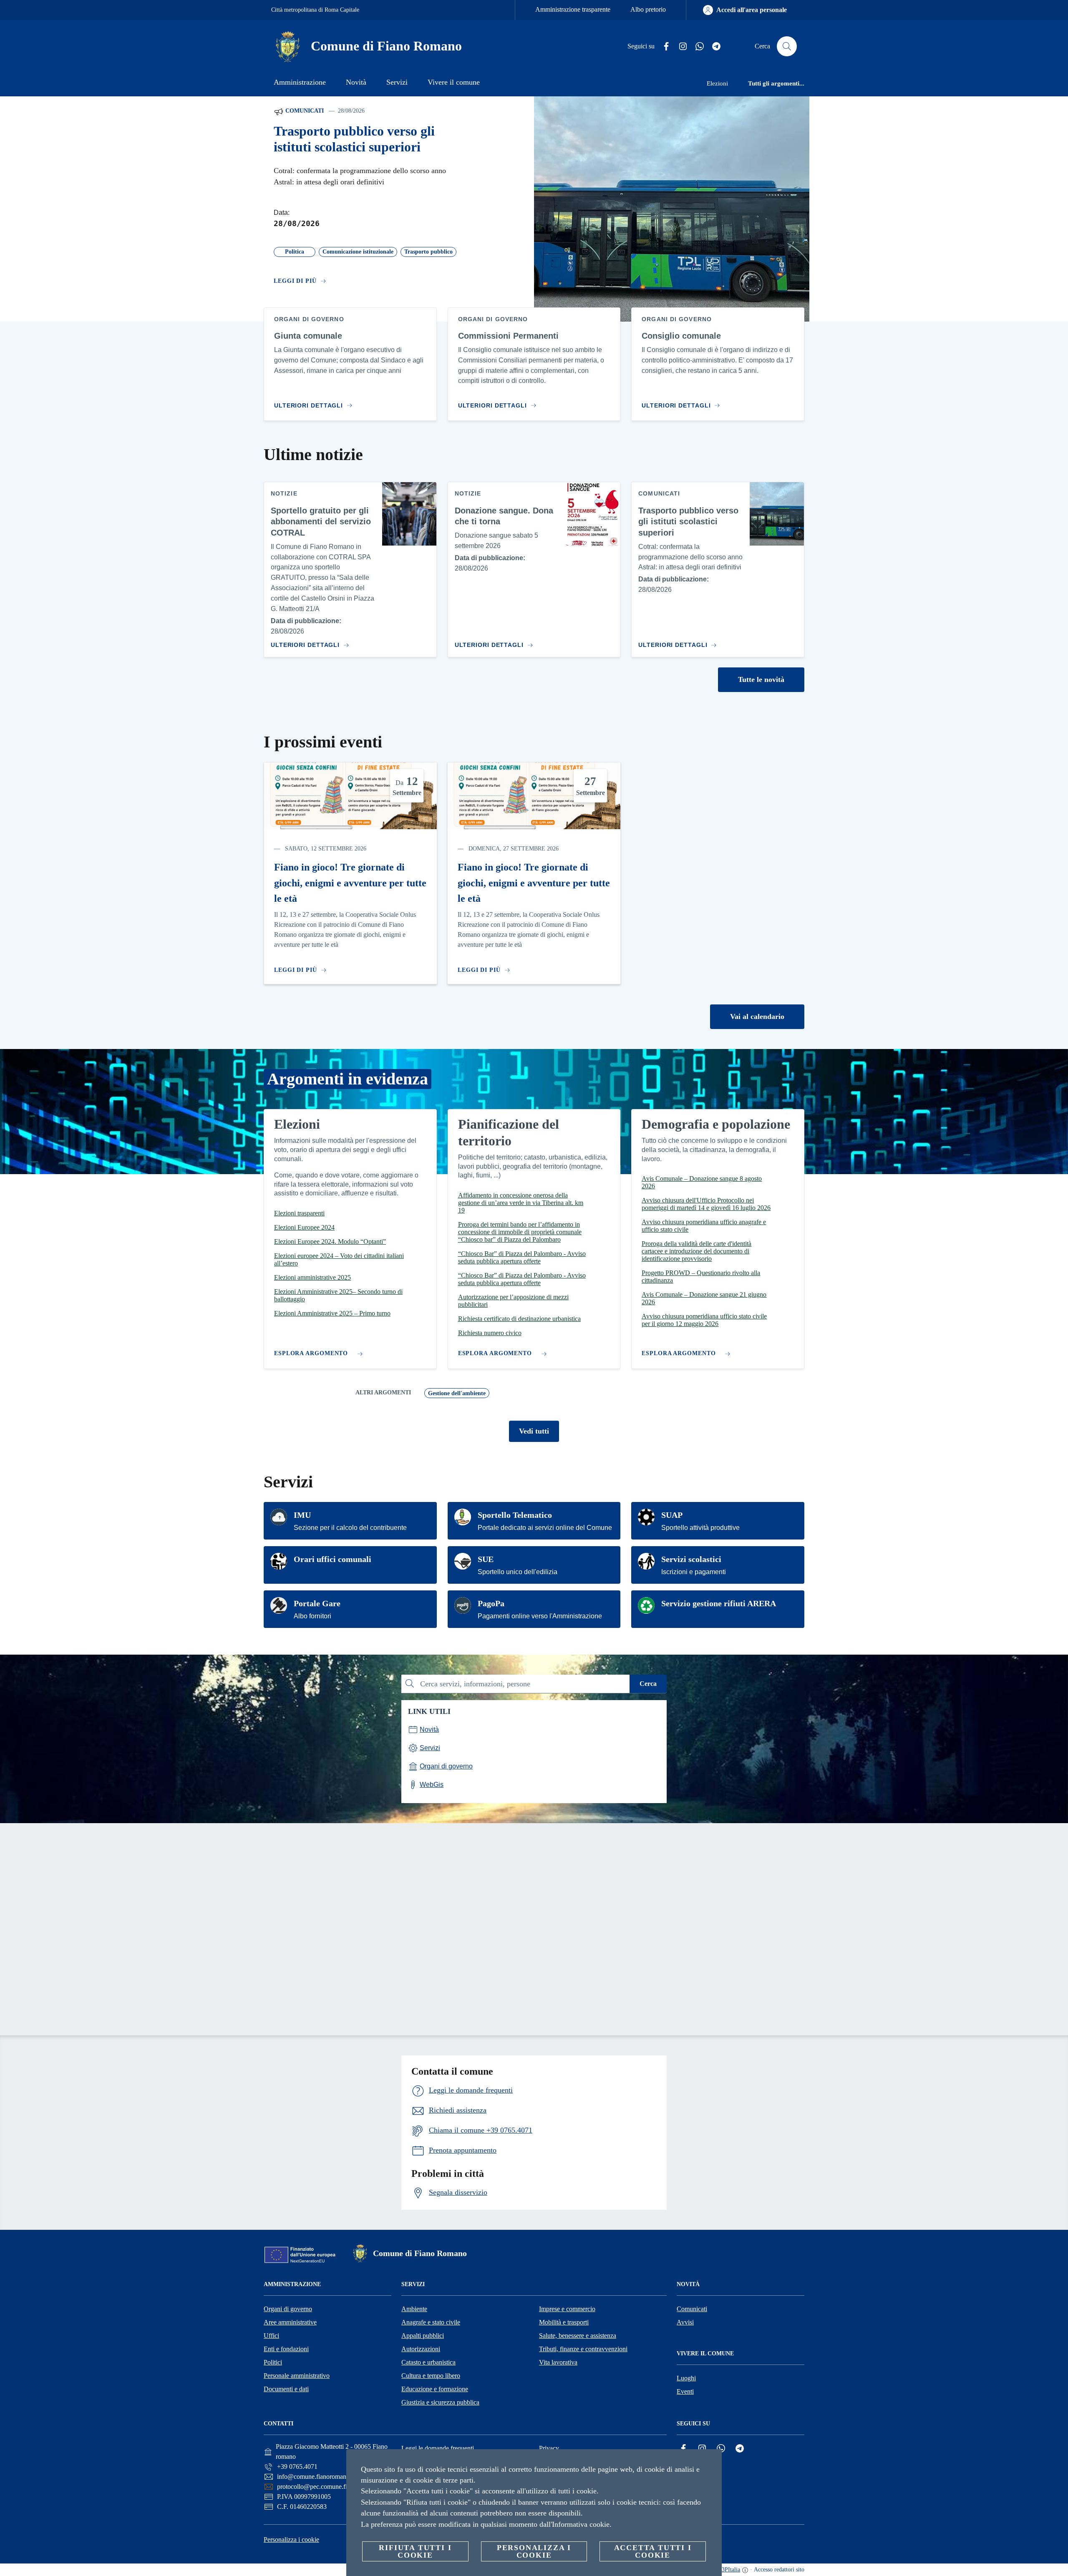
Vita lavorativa (558, 2362)
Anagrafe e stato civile (431, 2322)
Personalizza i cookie (291, 2540)
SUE (486, 1559)
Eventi (685, 2391)
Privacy (549, 2448)
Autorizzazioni (421, 2349)
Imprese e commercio (567, 2309)
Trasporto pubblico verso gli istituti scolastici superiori (354, 139)
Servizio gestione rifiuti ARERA (719, 1603)
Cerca (648, 1684)
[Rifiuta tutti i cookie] (712, 2462)
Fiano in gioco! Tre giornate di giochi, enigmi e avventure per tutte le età (350, 883)
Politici (273, 2362)
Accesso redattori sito (779, 2570)
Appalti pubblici (423, 2336)
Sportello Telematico (515, 1515)
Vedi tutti (534, 1431)
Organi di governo (288, 2309)
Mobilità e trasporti (564, 2322)
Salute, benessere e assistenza (578, 2336)
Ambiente (414, 2309)
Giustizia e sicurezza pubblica (440, 2402)
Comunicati (304, 111)
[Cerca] (787, 46)
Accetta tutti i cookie (653, 2551)
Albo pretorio (648, 9)
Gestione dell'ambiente (457, 1393)
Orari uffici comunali (332, 1559)
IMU (302, 1515)
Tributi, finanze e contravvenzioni (583, 2349)
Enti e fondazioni (286, 2349)
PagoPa (491, 1603)
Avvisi (685, 2322)
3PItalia (731, 2570)
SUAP (672, 1515)
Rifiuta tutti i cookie (415, 2551)
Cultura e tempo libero (431, 2376)
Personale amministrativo (297, 2376)
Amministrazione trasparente (573, 9)
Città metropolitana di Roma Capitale (315, 10)
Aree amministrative (290, 2322)
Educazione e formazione (435, 2389)
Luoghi (686, 2378)
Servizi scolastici (691, 1559)
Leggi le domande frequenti (438, 2448)
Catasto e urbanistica (428, 2362)
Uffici (271, 2336)
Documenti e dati (286, 2389)
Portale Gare (317, 1603)
